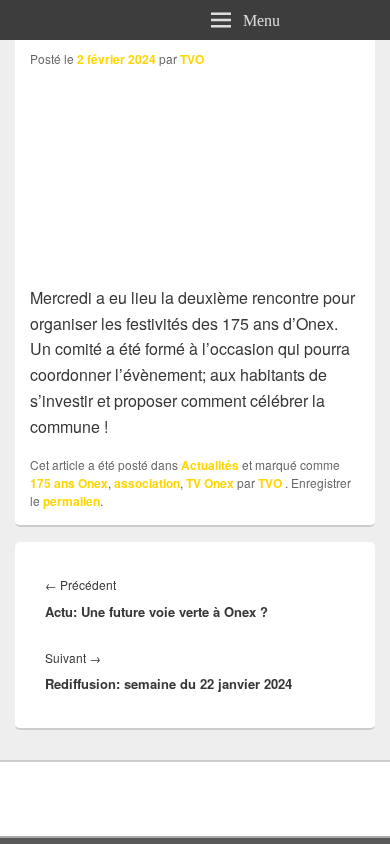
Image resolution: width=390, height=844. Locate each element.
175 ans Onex (69, 483)
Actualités (210, 465)
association (147, 483)
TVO (192, 59)
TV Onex (210, 483)
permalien (71, 501)
